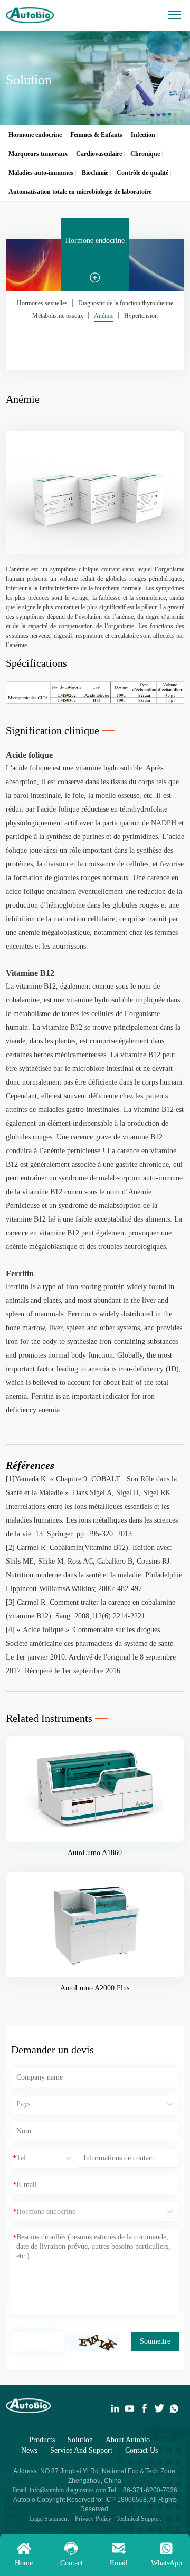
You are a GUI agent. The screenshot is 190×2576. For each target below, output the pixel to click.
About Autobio (128, 2440)
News (29, 2450)
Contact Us (141, 2450)
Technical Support (139, 2519)
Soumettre (155, 2341)
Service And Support (81, 2450)
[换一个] (94, 2343)
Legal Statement (50, 2519)
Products (42, 2440)
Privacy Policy (92, 2519)
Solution (80, 2440)
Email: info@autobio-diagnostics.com (60, 2490)
